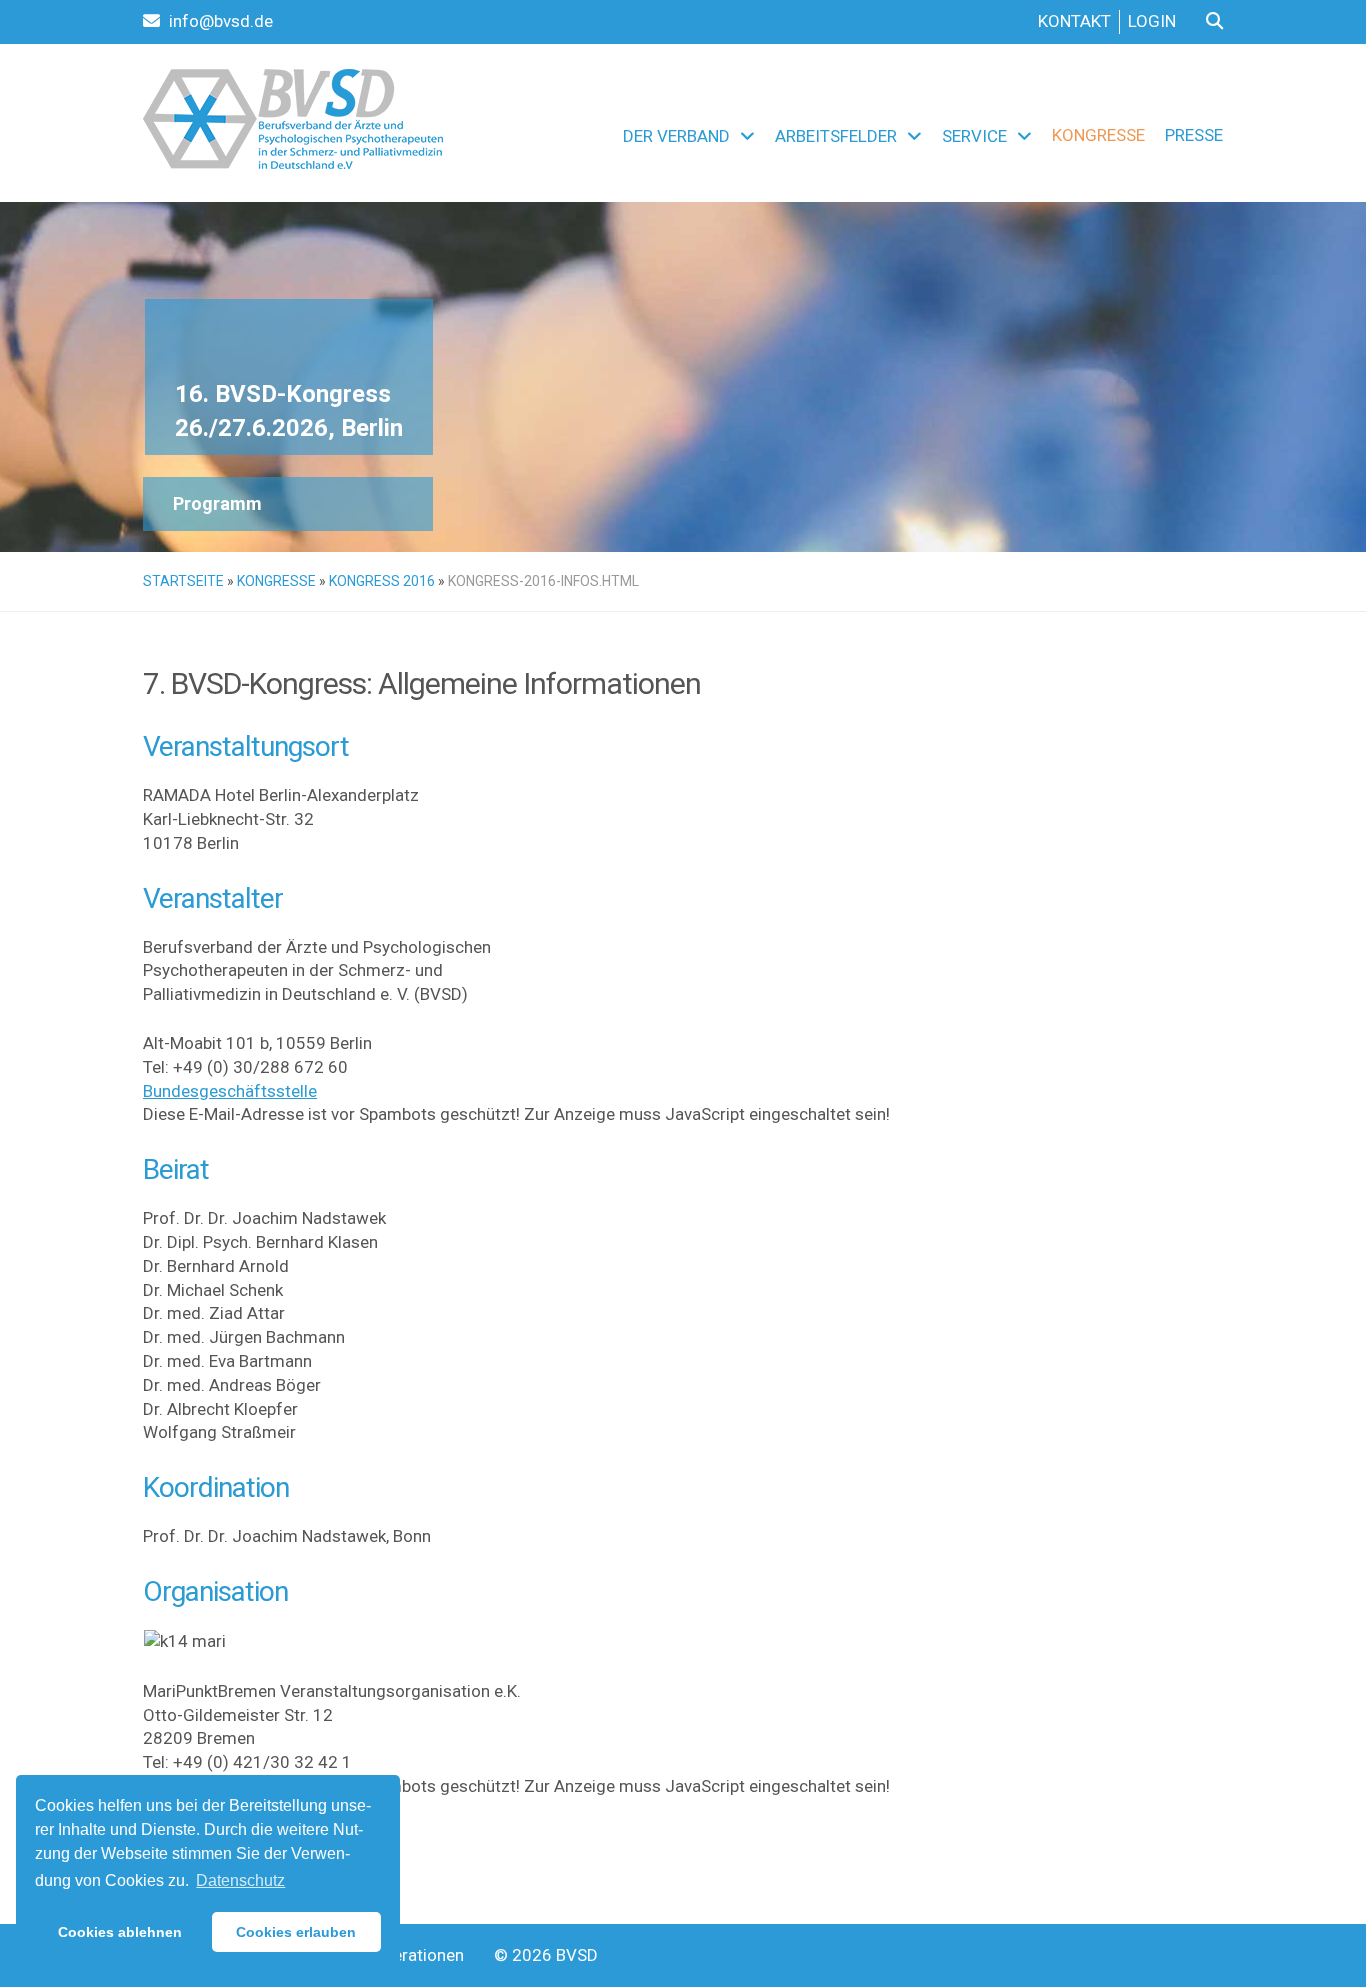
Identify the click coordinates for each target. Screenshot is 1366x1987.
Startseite (183, 581)
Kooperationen (409, 1955)
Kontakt (1074, 21)
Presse (1194, 135)
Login (1152, 21)
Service (974, 136)
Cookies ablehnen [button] (120, 1932)
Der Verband (676, 136)
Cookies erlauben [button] (296, 1932)
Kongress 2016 (382, 581)
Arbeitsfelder (836, 136)
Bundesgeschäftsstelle (230, 1091)
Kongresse (1098, 135)
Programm (217, 503)
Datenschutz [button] (240, 1880)
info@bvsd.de (219, 21)
